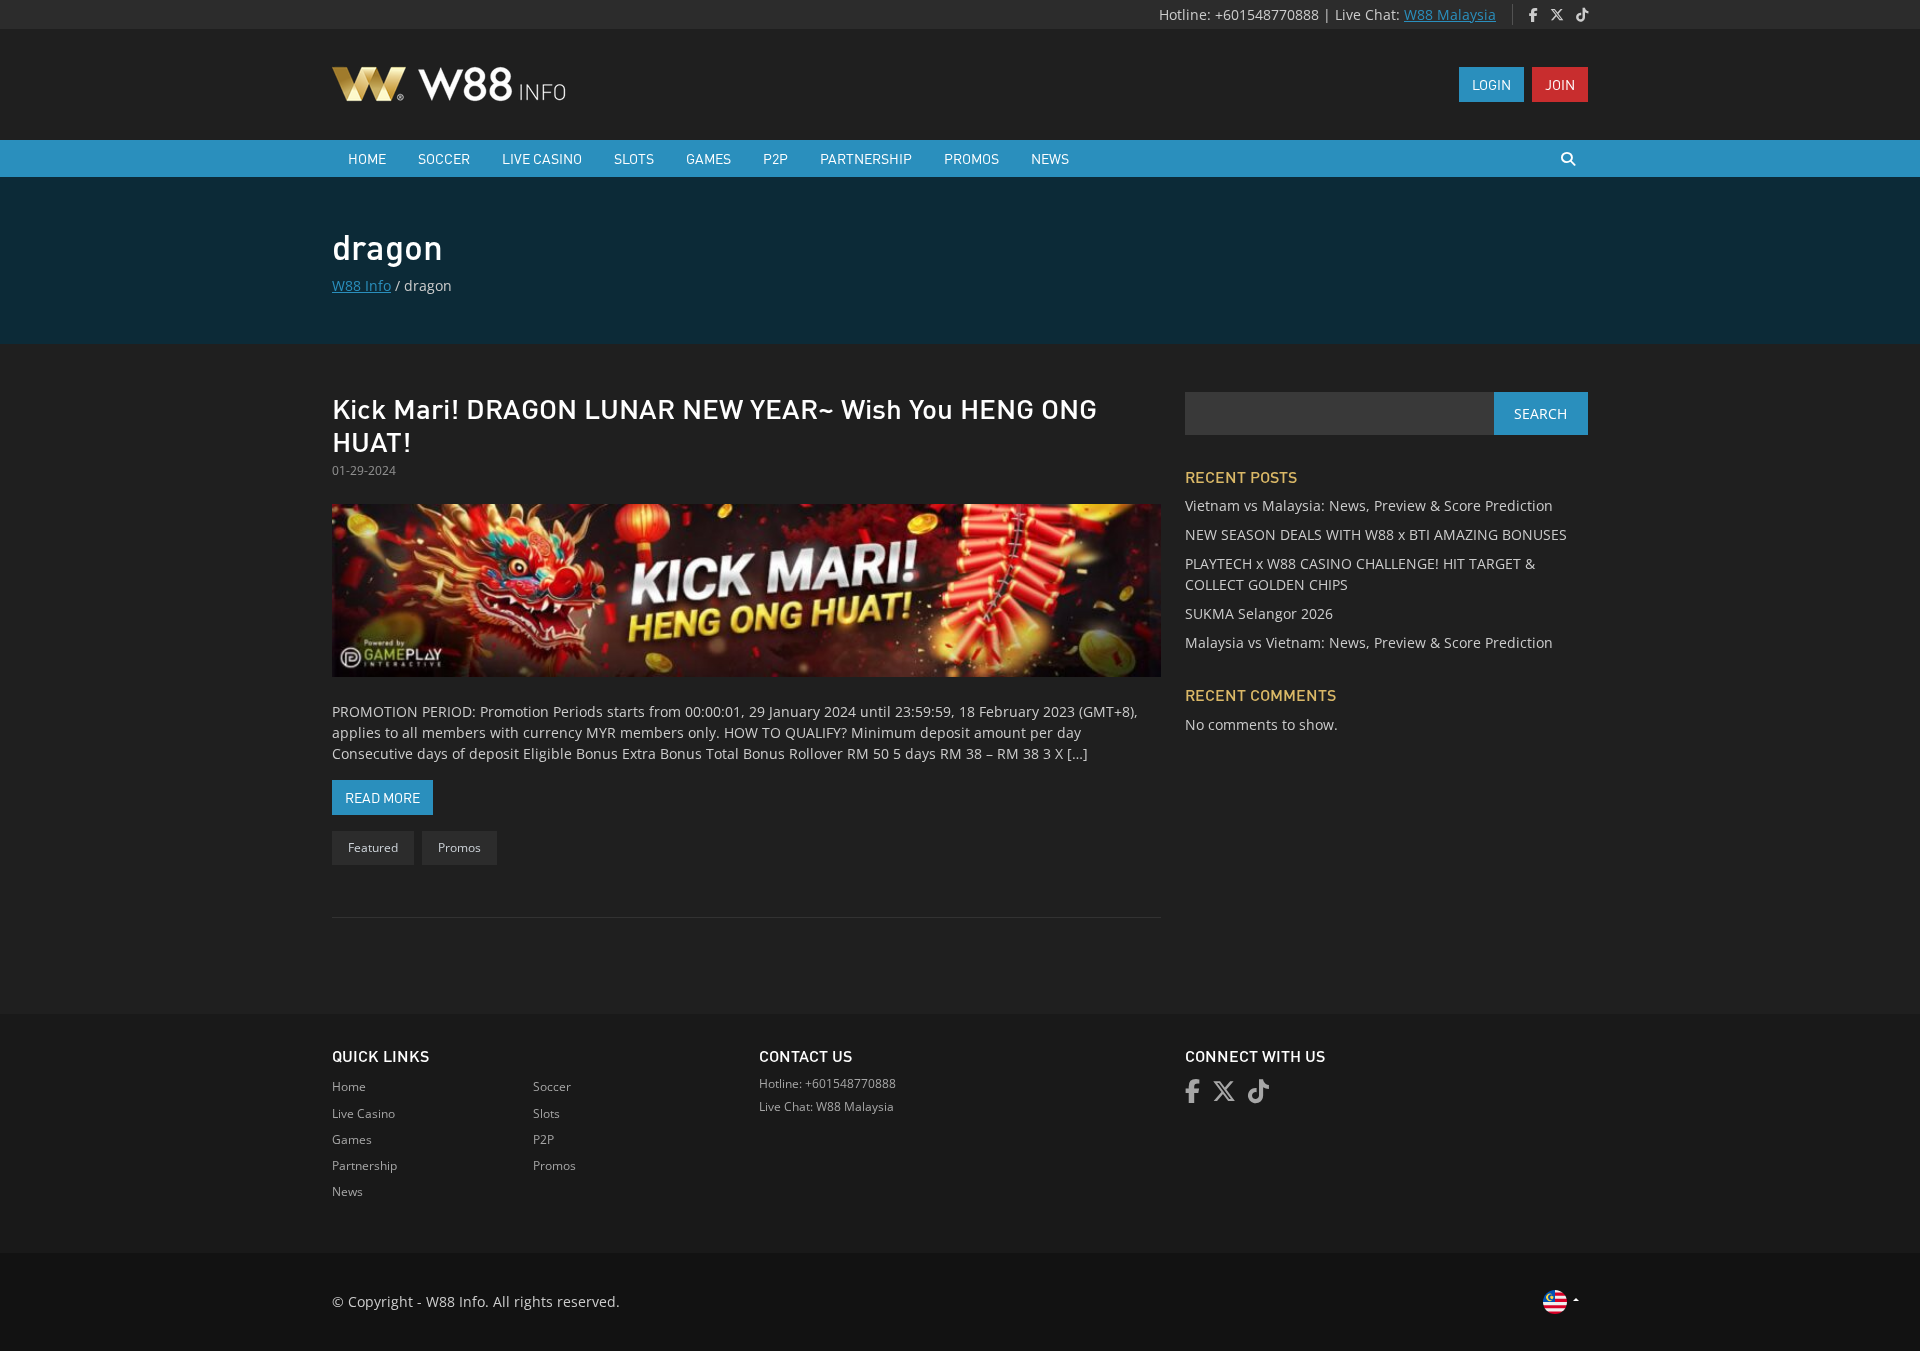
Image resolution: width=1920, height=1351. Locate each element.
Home (367, 158)
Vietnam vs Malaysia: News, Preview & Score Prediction (1369, 505)
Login (1491, 84)
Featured (373, 847)
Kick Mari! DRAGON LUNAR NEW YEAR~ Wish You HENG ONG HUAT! (714, 425)
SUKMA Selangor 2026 (1259, 613)
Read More (389, 796)
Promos (971, 158)
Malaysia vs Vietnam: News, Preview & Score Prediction (1369, 642)
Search (1540, 413)
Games (708, 158)
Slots (634, 158)
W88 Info (361, 285)
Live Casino (542, 158)
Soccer (444, 158)
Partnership (866, 158)
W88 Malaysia (1450, 14)
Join (1560, 84)
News (1050, 158)
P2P (775, 158)
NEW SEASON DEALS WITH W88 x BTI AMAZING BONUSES (1376, 534)
